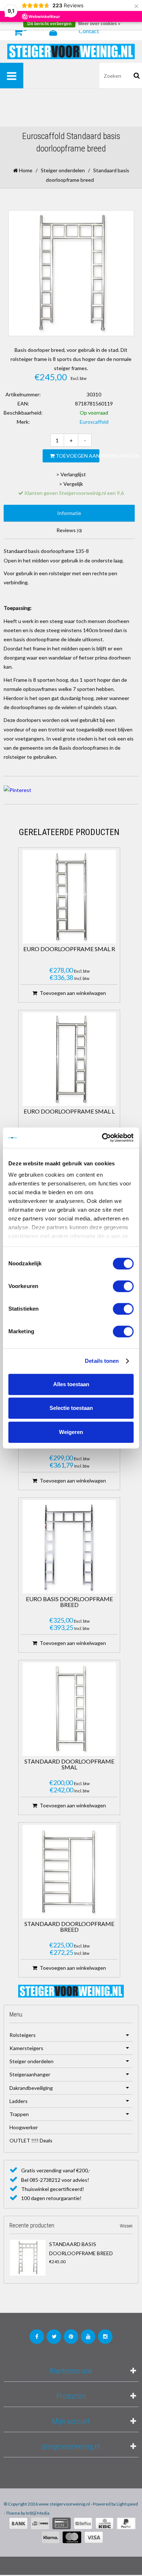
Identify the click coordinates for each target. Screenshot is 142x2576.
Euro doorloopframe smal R (69, 949)
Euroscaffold (94, 422)
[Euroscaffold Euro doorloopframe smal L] (69, 1059)
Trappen (19, 2114)
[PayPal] (126, 2523)
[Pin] (62, 2523)
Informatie (69, 513)
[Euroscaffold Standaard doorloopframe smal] (69, 1709)
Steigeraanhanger (30, 2074)
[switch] (123, 1286)
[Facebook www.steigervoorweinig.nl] (37, 2337)
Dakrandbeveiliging (31, 2088)
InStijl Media (38, 2513)
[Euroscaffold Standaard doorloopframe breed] (69, 1872)
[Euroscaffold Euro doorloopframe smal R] (69, 897)
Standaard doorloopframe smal (69, 1764)
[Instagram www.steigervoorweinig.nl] (105, 2337)
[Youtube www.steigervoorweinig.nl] (88, 2337)
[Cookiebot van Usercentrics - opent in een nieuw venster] (102, 1138)
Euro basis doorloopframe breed (69, 1602)
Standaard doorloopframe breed (69, 1927)
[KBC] (104, 2523)
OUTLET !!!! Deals (31, 2140)
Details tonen (102, 1361)
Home (25, 170)
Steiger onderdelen (63, 170)
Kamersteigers (26, 2048)
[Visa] (94, 2537)
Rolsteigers (23, 2035)
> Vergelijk (71, 484)
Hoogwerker (24, 2127)
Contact (89, 31)
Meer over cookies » (99, 24)
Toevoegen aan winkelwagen (77, 456)
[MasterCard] (72, 2537)
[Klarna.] (51, 2537)
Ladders (19, 2101)
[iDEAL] (40, 2523)
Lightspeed (127, 2504)
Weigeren (71, 1432)
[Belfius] (83, 2523)
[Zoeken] (137, 76)
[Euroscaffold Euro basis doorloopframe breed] (69, 1547)
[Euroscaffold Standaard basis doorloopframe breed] (28, 2258)
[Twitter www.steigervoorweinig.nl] (54, 2337)
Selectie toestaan (71, 1408)
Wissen (126, 2226)
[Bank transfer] (18, 2523)
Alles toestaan (71, 1384)
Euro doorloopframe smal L (69, 1112)
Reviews (69, 530)
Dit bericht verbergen (49, 24)
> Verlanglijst (71, 474)
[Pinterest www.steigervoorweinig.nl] (71, 2337)
